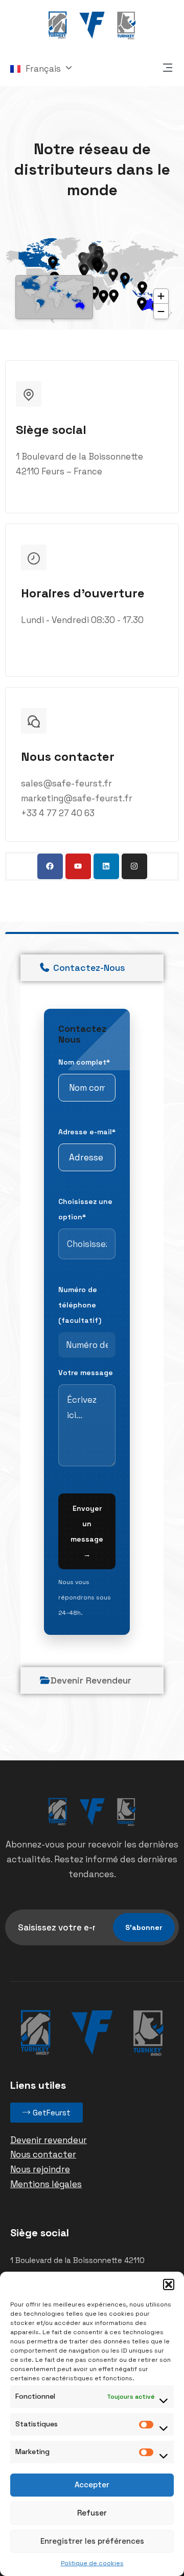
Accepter (92, 2485)
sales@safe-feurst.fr (66, 783)
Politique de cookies (92, 2563)
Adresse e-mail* (87, 1132)
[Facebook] (50, 866)
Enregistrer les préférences (92, 2541)
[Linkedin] (106, 866)
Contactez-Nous (88, 968)
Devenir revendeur (49, 2140)
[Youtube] (78, 866)
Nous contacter (43, 2154)
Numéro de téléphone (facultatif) (80, 1305)
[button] (169, 2284)
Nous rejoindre (40, 2169)
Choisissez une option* (85, 1209)
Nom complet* (84, 1062)
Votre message (86, 1373)
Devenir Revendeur (91, 1680)
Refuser (92, 2513)
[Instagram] (134, 866)
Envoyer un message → (87, 1531)
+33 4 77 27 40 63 (58, 813)
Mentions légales (46, 2184)
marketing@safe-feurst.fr (77, 798)
